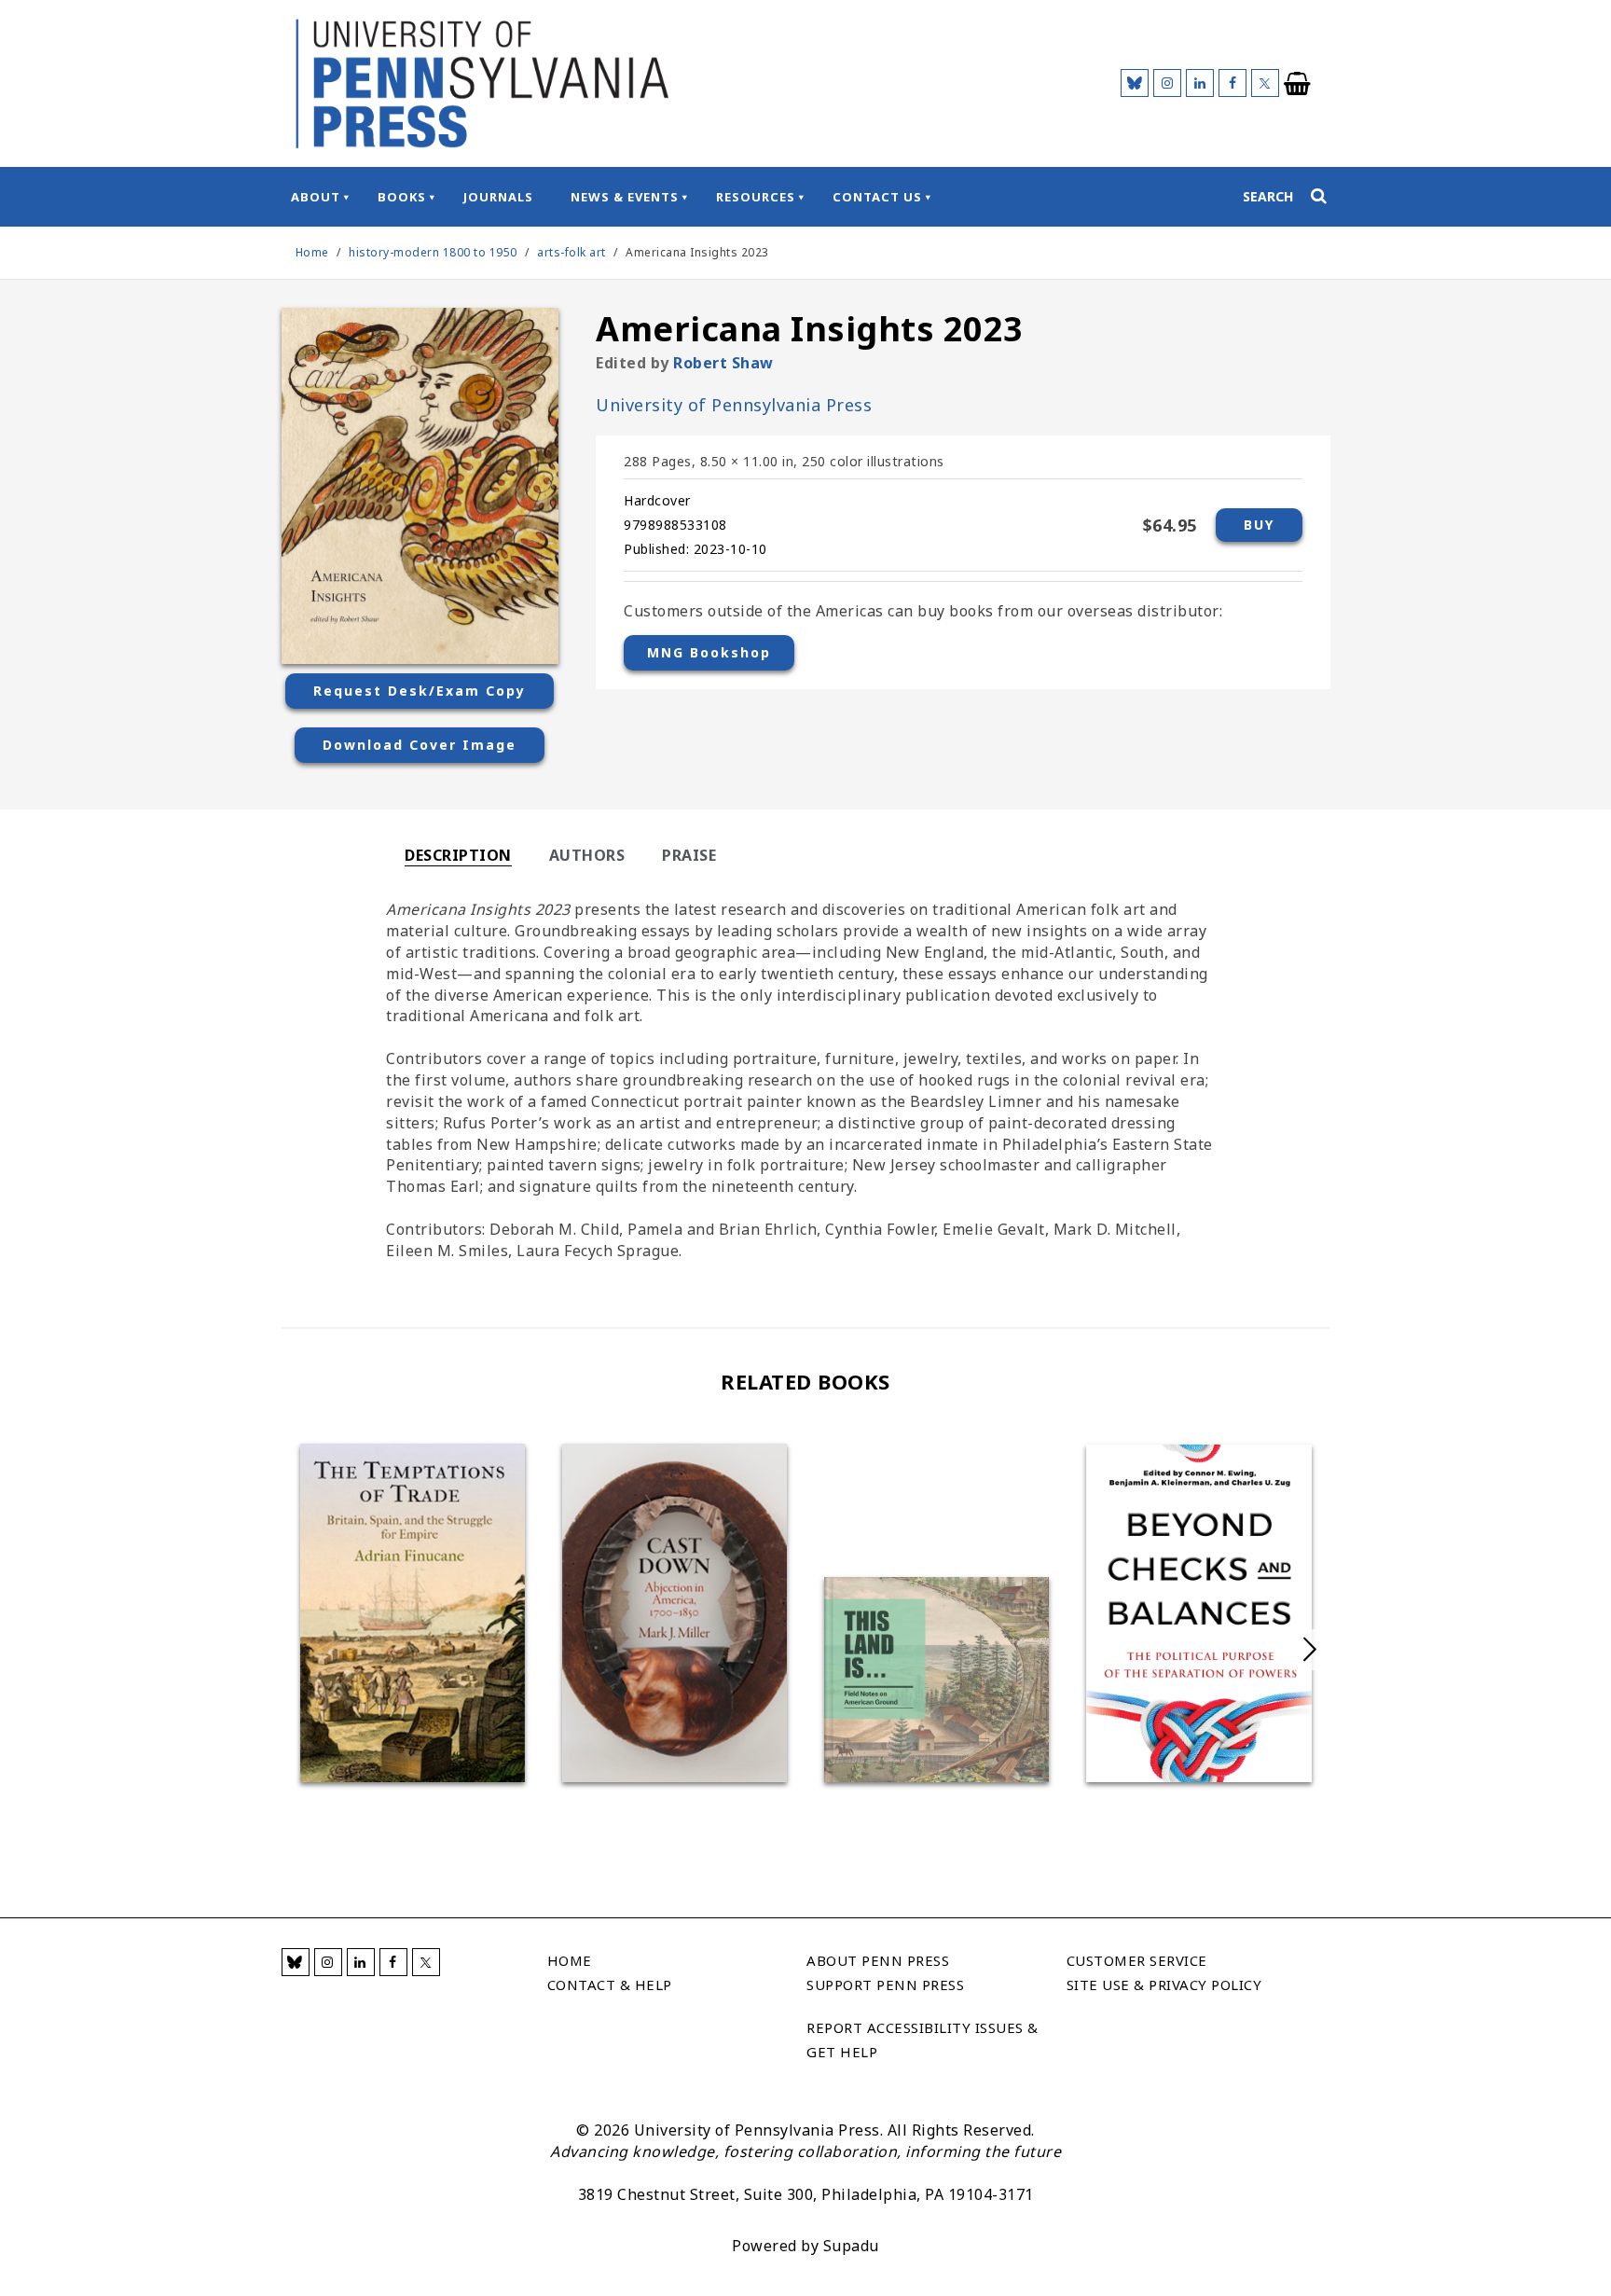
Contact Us (877, 197)
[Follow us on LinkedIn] (1200, 83)
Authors (587, 855)
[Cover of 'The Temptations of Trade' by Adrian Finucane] (413, 1613)
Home (312, 252)
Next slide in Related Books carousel (1310, 1650)
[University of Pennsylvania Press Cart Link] (1298, 84)
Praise (689, 855)
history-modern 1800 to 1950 (433, 252)
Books (402, 197)
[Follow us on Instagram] (1167, 83)
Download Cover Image (420, 745)
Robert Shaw (723, 363)
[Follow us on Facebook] (1232, 83)
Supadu (851, 2246)
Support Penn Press (885, 1985)
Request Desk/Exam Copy (420, 691)
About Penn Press (878, 1960)
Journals (498, 197)
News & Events (625, 197)
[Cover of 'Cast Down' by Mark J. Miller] (675, 1613)
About (316, 197)
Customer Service (1137, 1960)
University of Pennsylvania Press (734, 405)
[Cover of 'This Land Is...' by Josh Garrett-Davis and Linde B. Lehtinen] (936, 1680)
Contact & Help (610, 1985)
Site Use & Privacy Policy (1164, 1985)
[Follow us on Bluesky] (1135, 83)
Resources (756, 197)
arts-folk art (571, 252)
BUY (1259, 525)
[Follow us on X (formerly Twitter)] (1265, 83)
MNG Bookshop (709, 652)
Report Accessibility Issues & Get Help (923, 2040)
